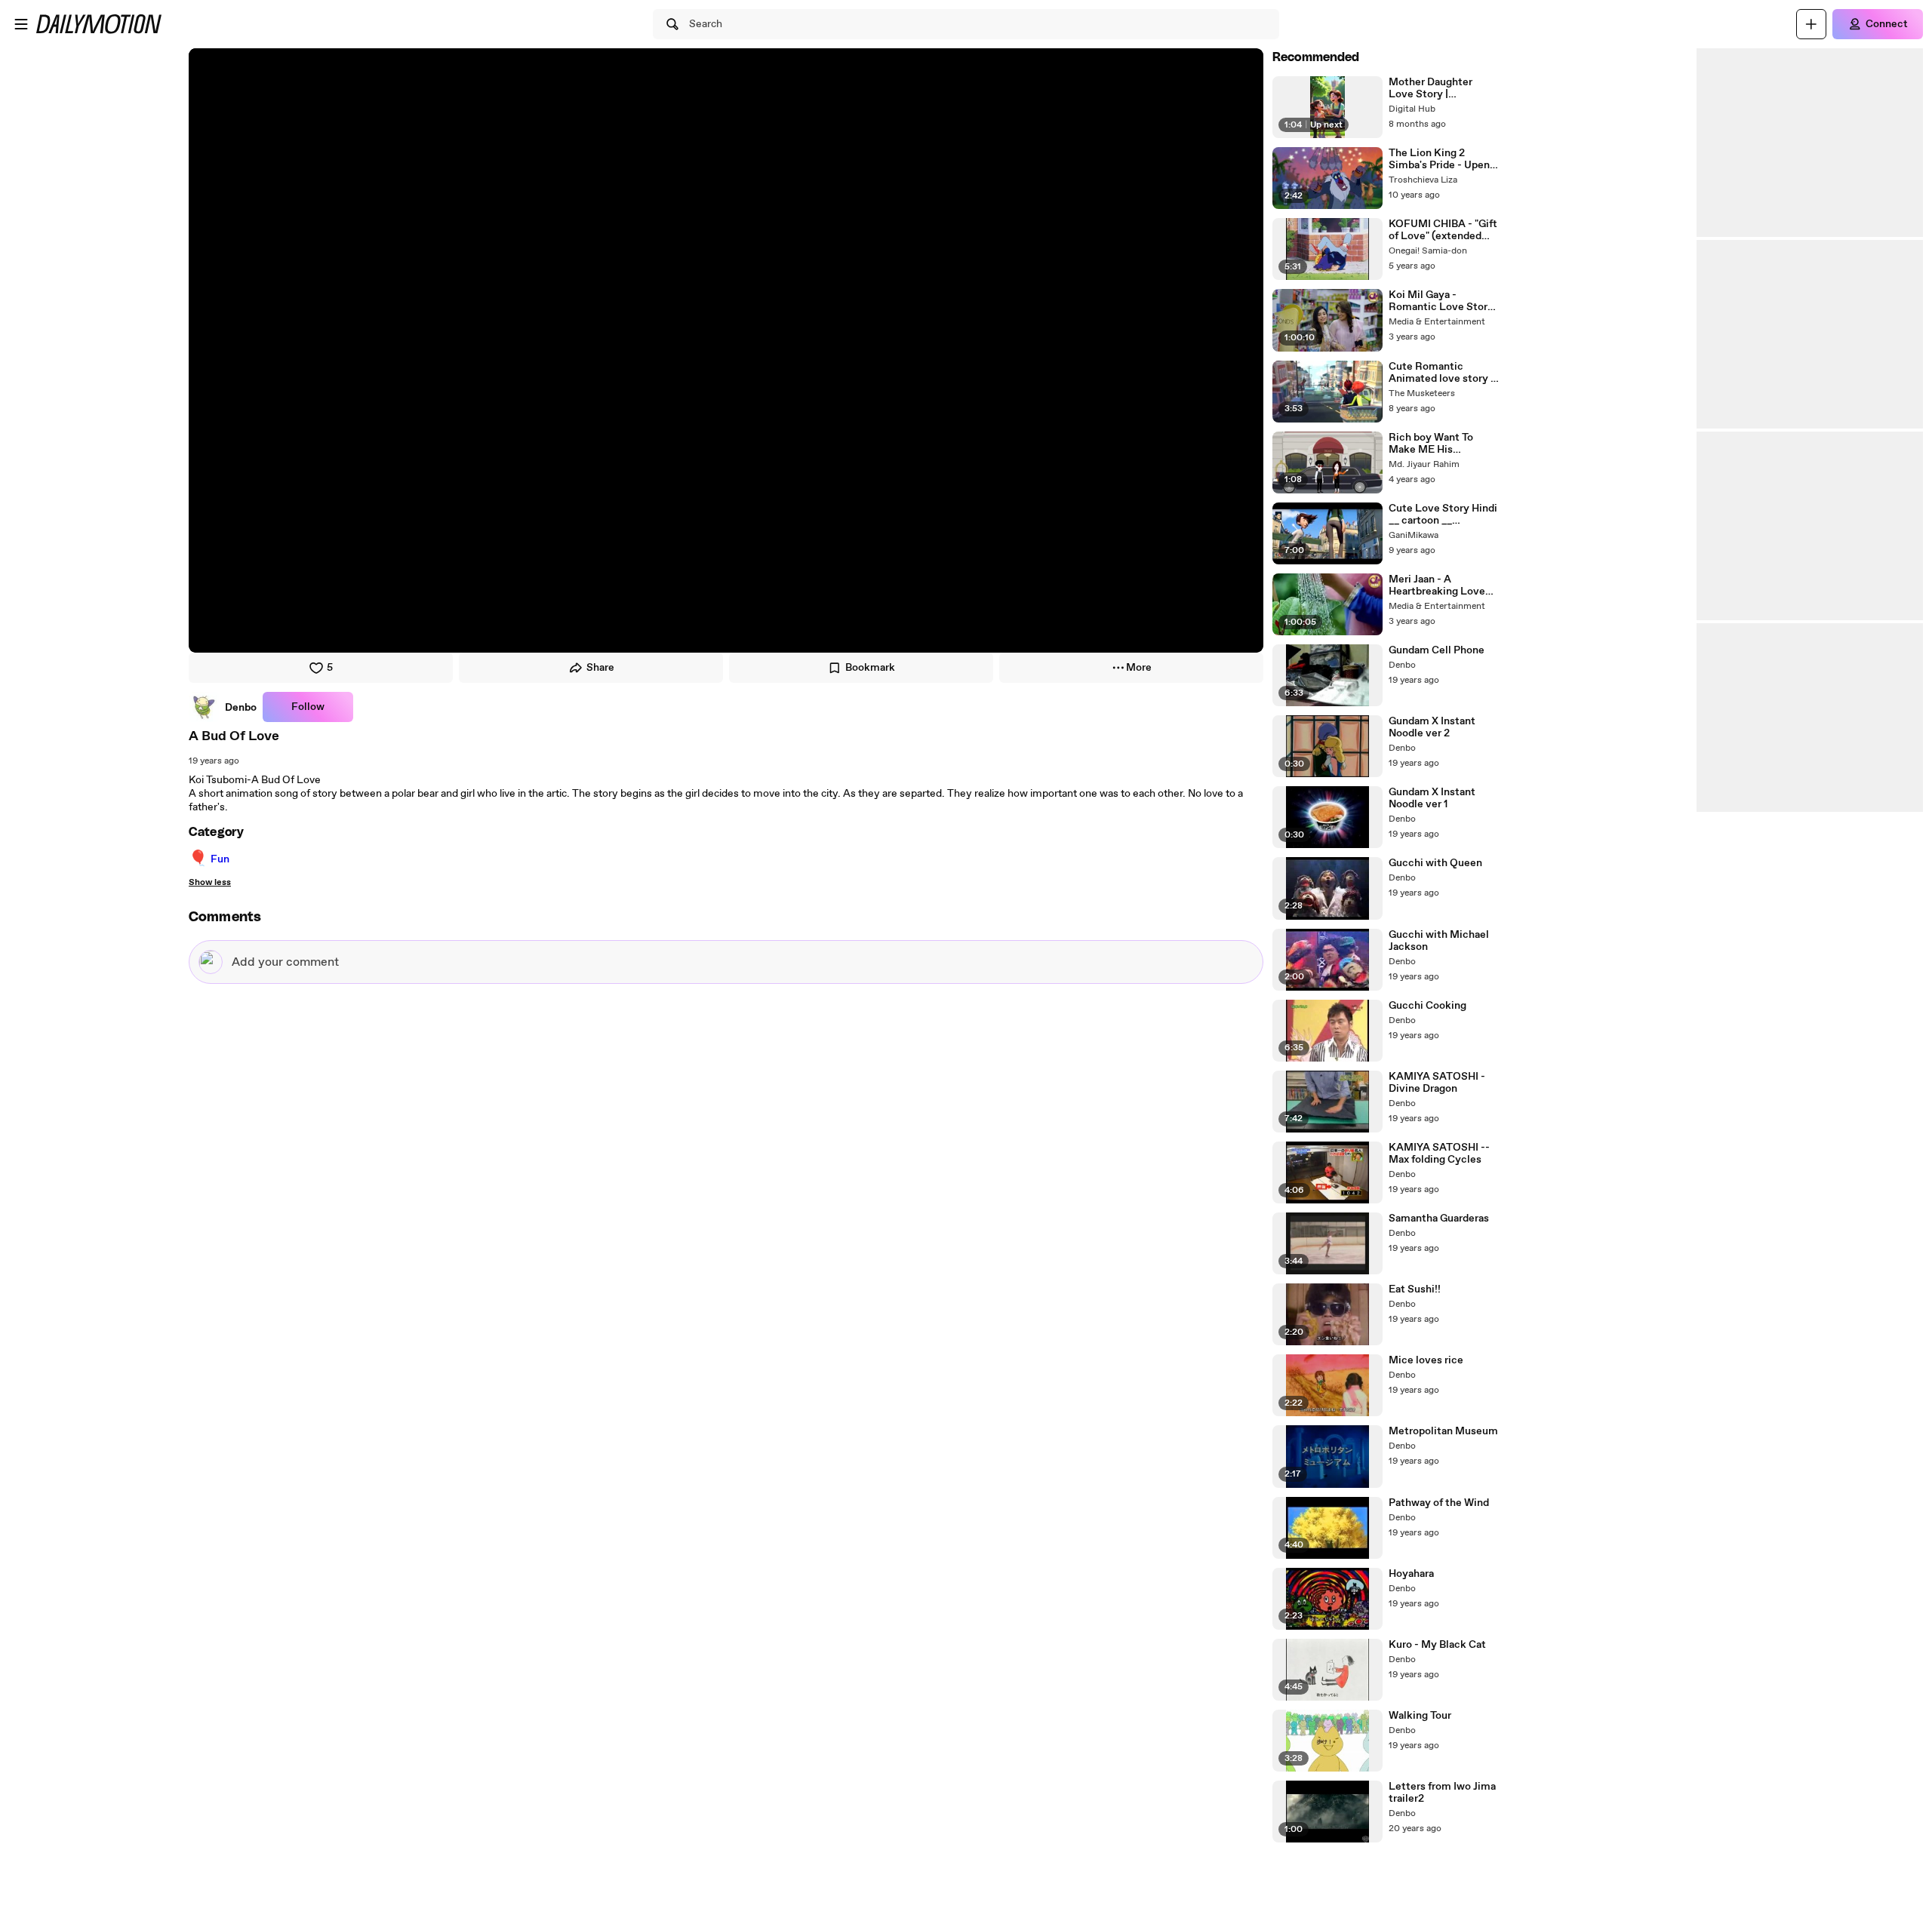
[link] (223, 707)
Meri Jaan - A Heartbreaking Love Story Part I (1437, 585)
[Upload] (1811, 24)
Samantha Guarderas (1439, 1219)
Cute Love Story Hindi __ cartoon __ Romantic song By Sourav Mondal (1443, 515)
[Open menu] (21, 24)
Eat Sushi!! (1415, 1289)
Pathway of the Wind (1439, 1503)
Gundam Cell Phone (1437, 650)
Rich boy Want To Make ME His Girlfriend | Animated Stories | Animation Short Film (1440, 444)
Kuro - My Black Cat (1437, 1645)
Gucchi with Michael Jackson (1439, 941)
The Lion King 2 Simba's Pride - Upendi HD (1444, 159)
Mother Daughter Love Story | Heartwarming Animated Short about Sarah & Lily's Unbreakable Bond (1443, 88)
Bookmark (870, 668)
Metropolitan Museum (1443, 1431)
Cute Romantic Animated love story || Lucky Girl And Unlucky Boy (1443, 373)
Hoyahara (1411, 1574)
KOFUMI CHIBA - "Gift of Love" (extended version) (1443, 230)
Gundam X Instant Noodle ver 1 (1432, 798)
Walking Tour (1420, 1716)
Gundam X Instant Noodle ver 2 (1432, 727)
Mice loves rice (1426, 1360)
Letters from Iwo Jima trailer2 (1442, 1793)
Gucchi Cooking (1427, 1006)
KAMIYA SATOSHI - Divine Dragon (1437, 1083)
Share (600, 668)
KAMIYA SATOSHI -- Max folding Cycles (1439, 1154)
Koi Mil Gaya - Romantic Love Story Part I (1441, 301)
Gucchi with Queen (1435, 863)
